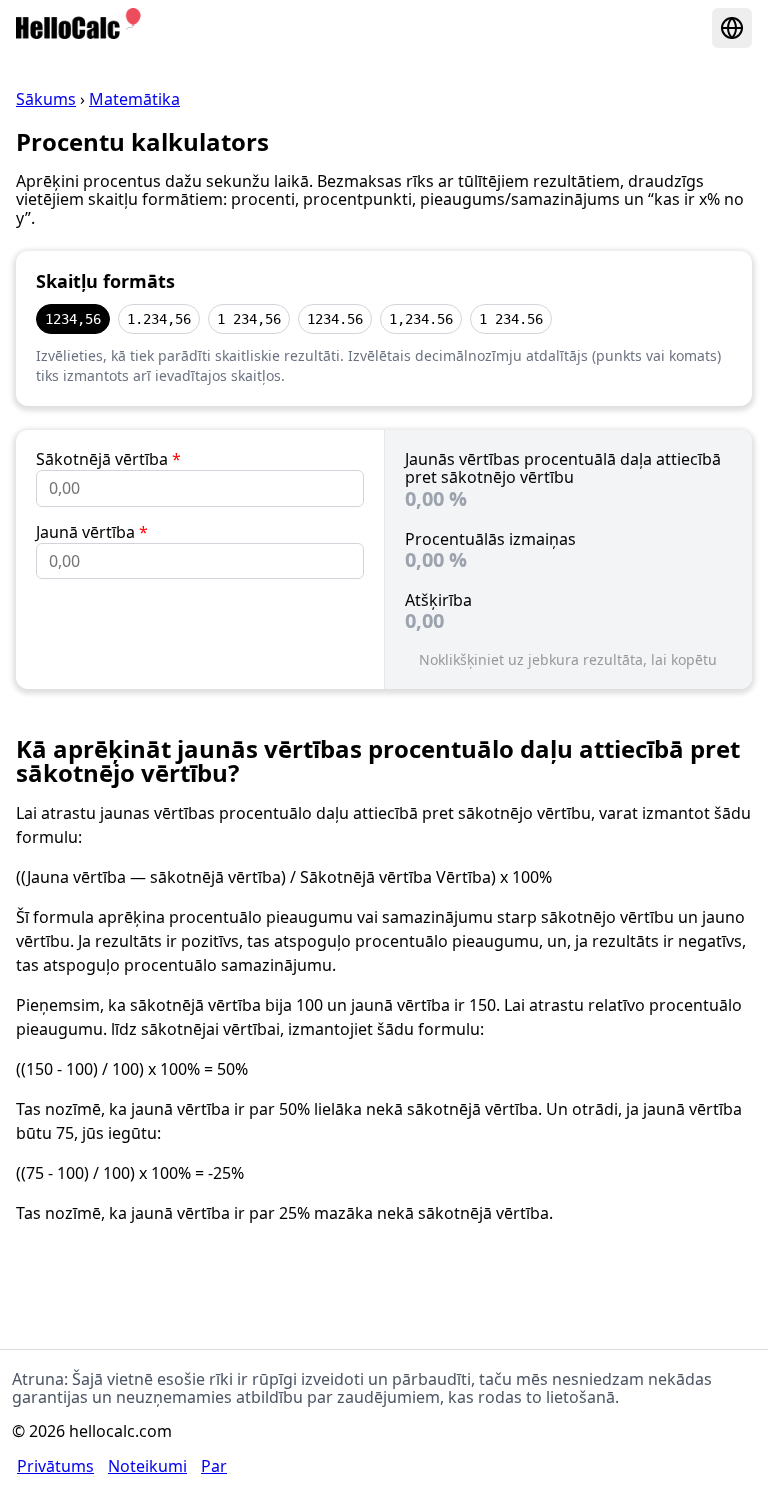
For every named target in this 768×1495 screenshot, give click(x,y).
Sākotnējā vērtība (108, 459)
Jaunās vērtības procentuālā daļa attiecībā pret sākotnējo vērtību (563, 468)
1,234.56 (421, 319)
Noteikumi (147, 1466)
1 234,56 (249, 319)
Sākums (46, 99)
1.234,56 (159, 319)
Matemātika (134, 99)
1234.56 (335, 319)
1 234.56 (511, 319)
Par (214, 1466)
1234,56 (73, 319)
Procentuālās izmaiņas (490, 539)
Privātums (55, 1466)
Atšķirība (438, 600)
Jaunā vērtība (92, 532)
